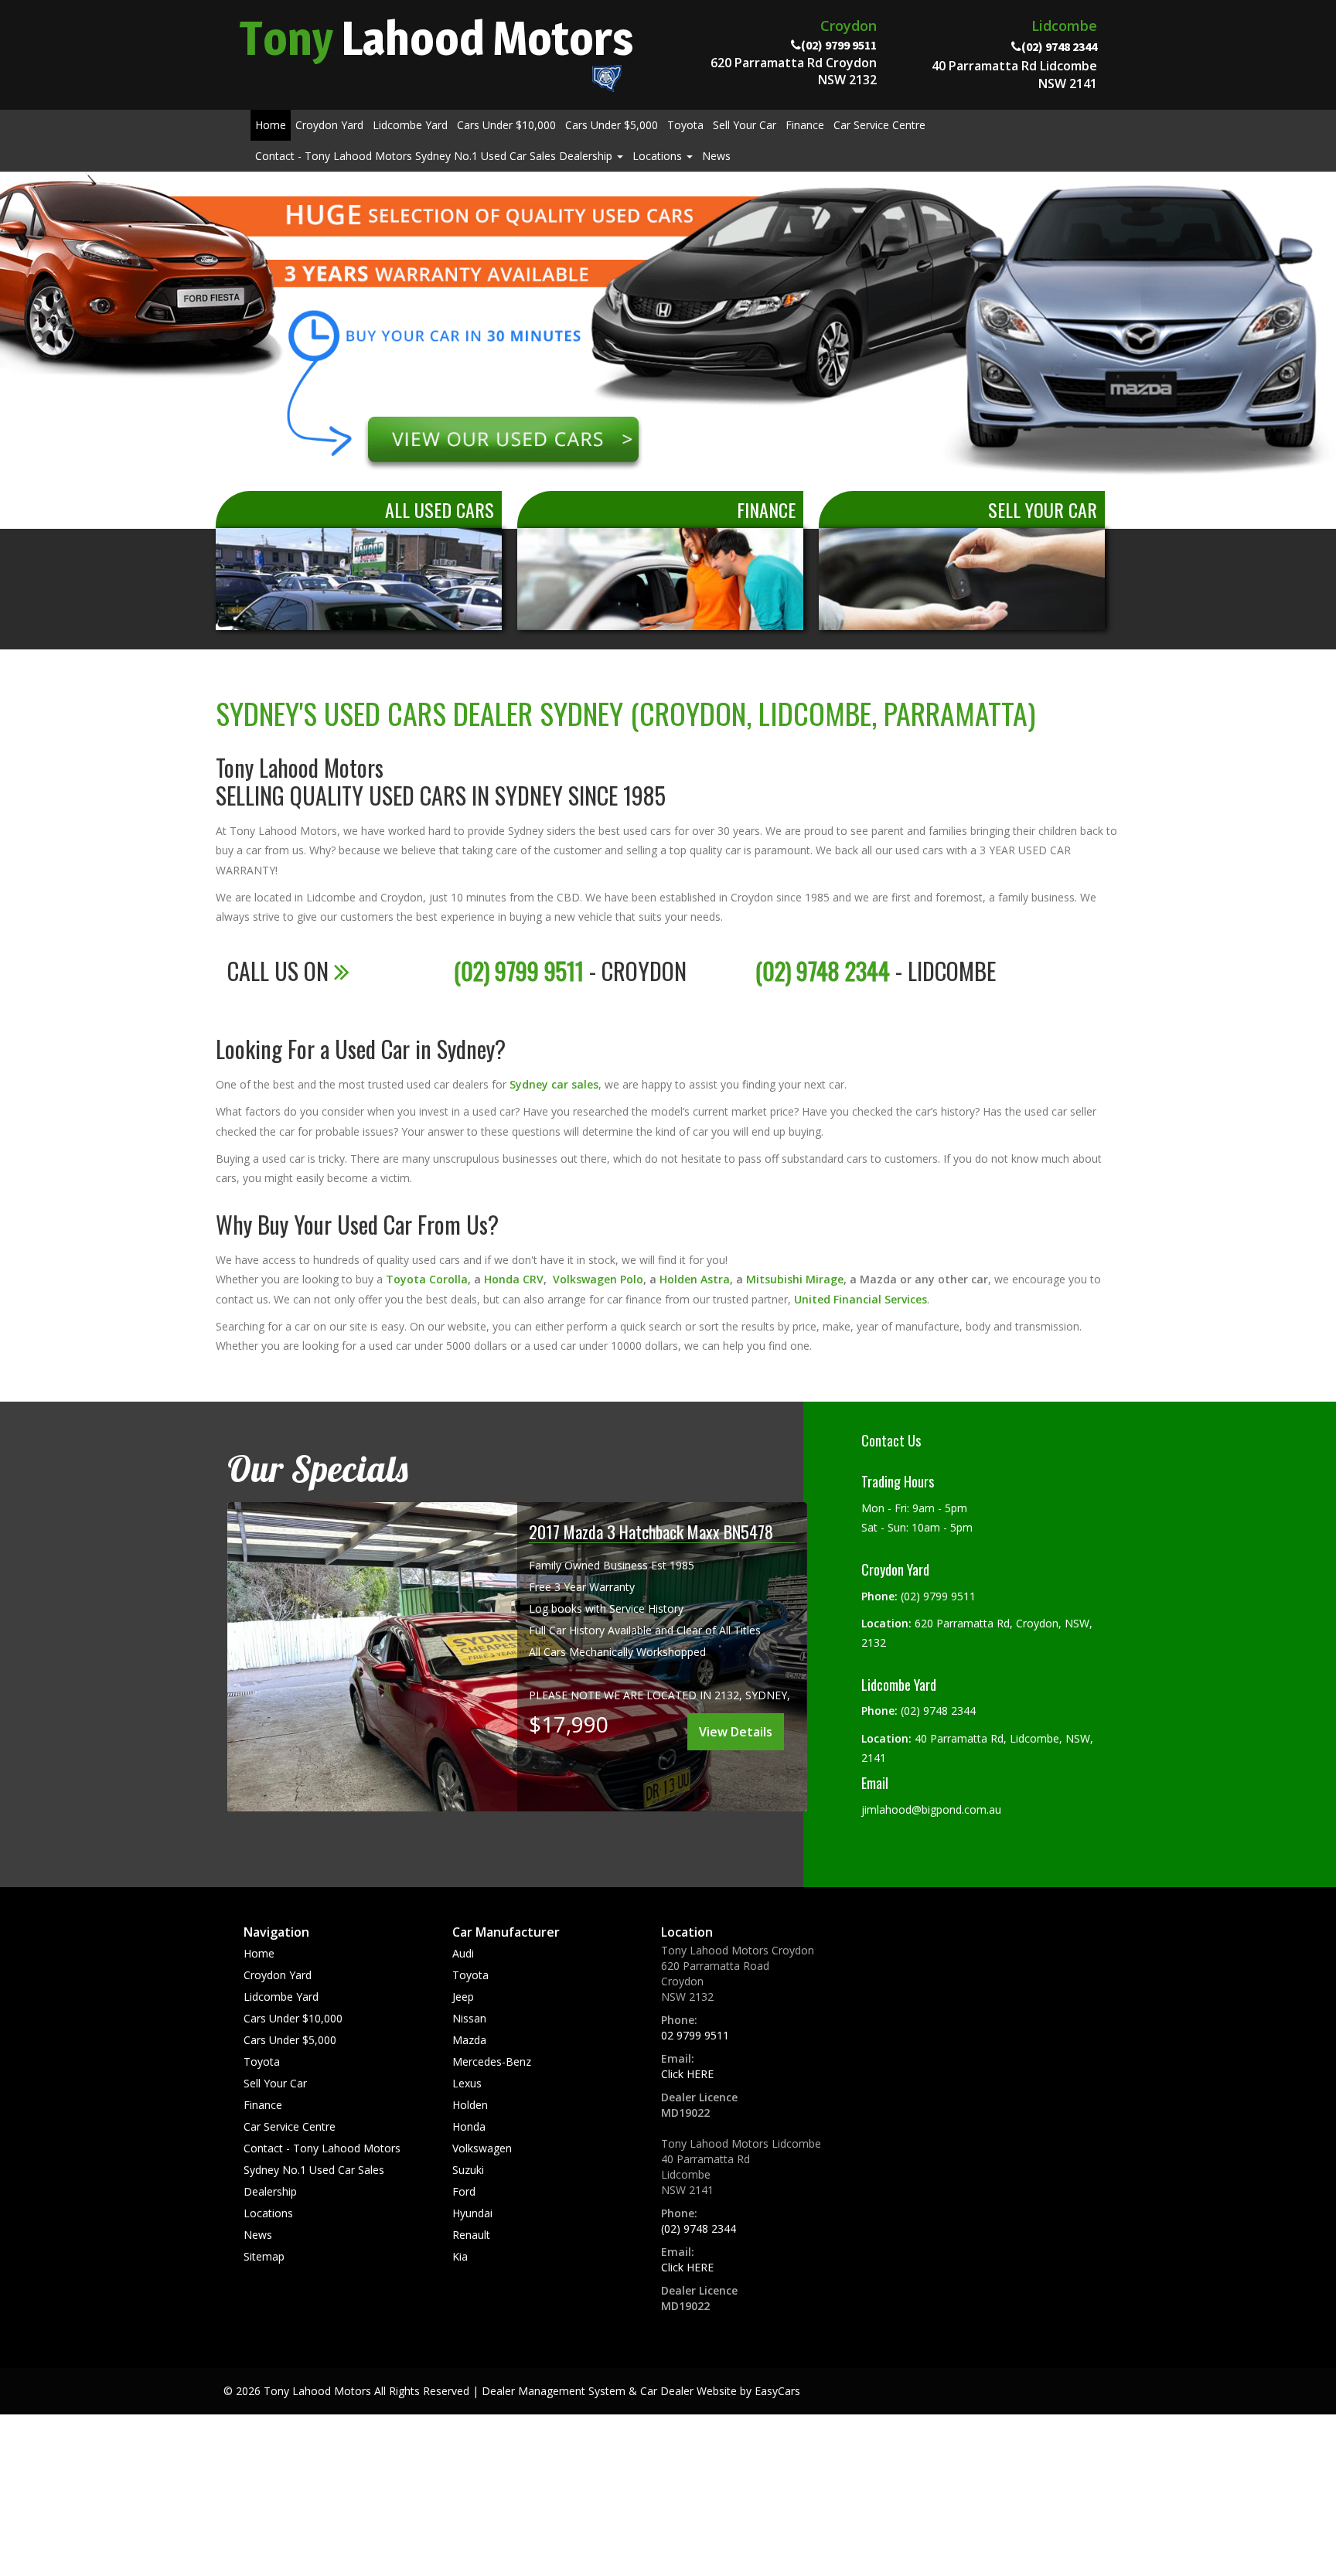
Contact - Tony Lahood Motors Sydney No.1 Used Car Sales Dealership (435, 156)
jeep (463, 1997)
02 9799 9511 (695, 2035)
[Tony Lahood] (668, 345)
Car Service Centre (879, 125)
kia (460, 2256)
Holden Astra (695, 1279)
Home (271, 125)
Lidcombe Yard (410, 125)
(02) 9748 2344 (699, 2228)
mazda (469, 2040)
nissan (469, 2018)
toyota (470, 1975)
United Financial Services (861, 1299)
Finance (805, 125)
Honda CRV (514, 1279)
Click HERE (687, 2074)
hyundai (472, 2213)
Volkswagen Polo (598, 1279)
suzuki (468, 2170)
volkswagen (482, 2148)
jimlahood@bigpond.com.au (931, 1809)
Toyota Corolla (427, 1279)
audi (463, 1953)
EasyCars (777, 2391)
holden (470, 2105)
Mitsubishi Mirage (795, 1279)
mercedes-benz (492, 2061)
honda (469, 2126)
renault (471, 2235)
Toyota (685, 125)
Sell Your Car (745, 125)
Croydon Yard (329, 125)
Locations (659, 156)
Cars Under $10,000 (506, 125)
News (716, 156)
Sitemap (264, 2256)
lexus (467, 2083)
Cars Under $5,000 (612, 125)
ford (464, 2191)
